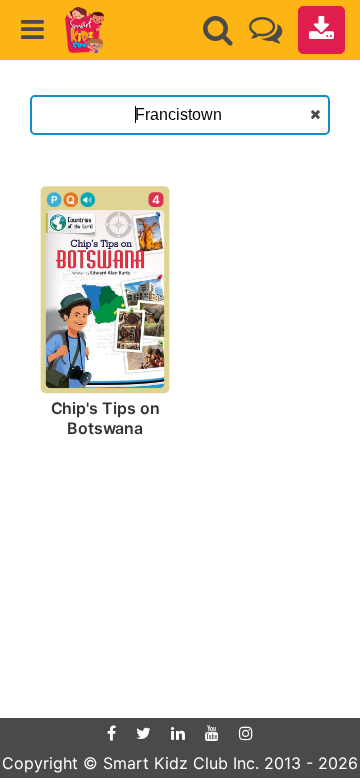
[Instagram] (246, 733)
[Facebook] (111, 733)
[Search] (218, 30)
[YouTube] (212, 733)
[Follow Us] (265, 29)
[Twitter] (143, 733)
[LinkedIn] (178, 733)
